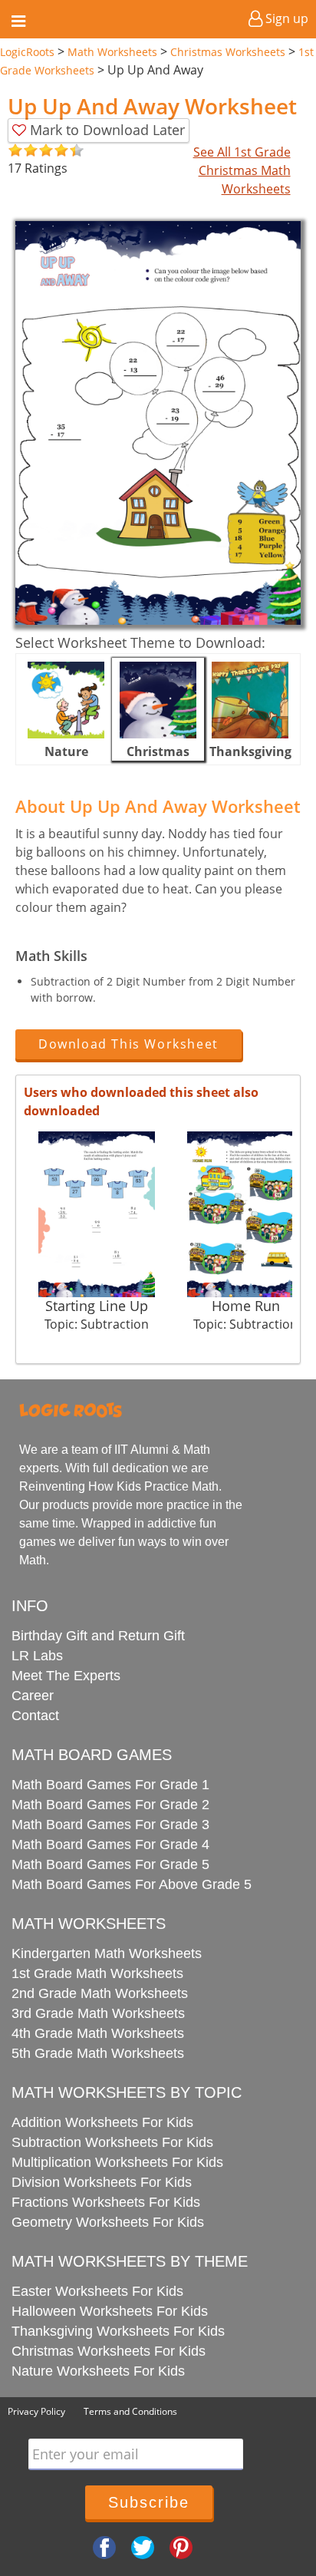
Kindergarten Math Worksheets (107, 1953)
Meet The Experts (66, 1676)
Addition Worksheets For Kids (102, 2122)
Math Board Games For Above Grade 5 (132, 1884)
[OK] (15, 151)
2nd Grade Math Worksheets (100, 1993)
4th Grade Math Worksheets (98, 2033)
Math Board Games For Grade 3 (110, 1825)
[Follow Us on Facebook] (104, 2546)
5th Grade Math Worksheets (98, 2053)
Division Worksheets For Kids (102, 2182)
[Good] (23, 151)
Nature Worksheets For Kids (98, 2371)
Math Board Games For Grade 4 (110, 1844)
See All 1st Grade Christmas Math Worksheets (242, 170)
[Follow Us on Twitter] (143, 2546)
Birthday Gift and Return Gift (98, 1636)
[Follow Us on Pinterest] (181, 2546)
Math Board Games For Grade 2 (110, 1805)
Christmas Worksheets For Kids (109, 2351)
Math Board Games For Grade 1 (110, 1785)
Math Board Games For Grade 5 (110, 1864)
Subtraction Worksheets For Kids (112, 2142)
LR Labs (37, 1656)
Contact (35, 1716)
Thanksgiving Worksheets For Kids (118, 2331)
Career (33, 1696)
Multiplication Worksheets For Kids (117, 2162)
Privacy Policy (36, 2411)
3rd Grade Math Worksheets (98, 2013)
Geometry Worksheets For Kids (108, 2222)
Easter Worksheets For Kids (97, 2291)
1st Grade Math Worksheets (97, 1973)
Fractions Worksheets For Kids (106, 2202)
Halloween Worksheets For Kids (110, 2311)
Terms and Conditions (130, 2411)
